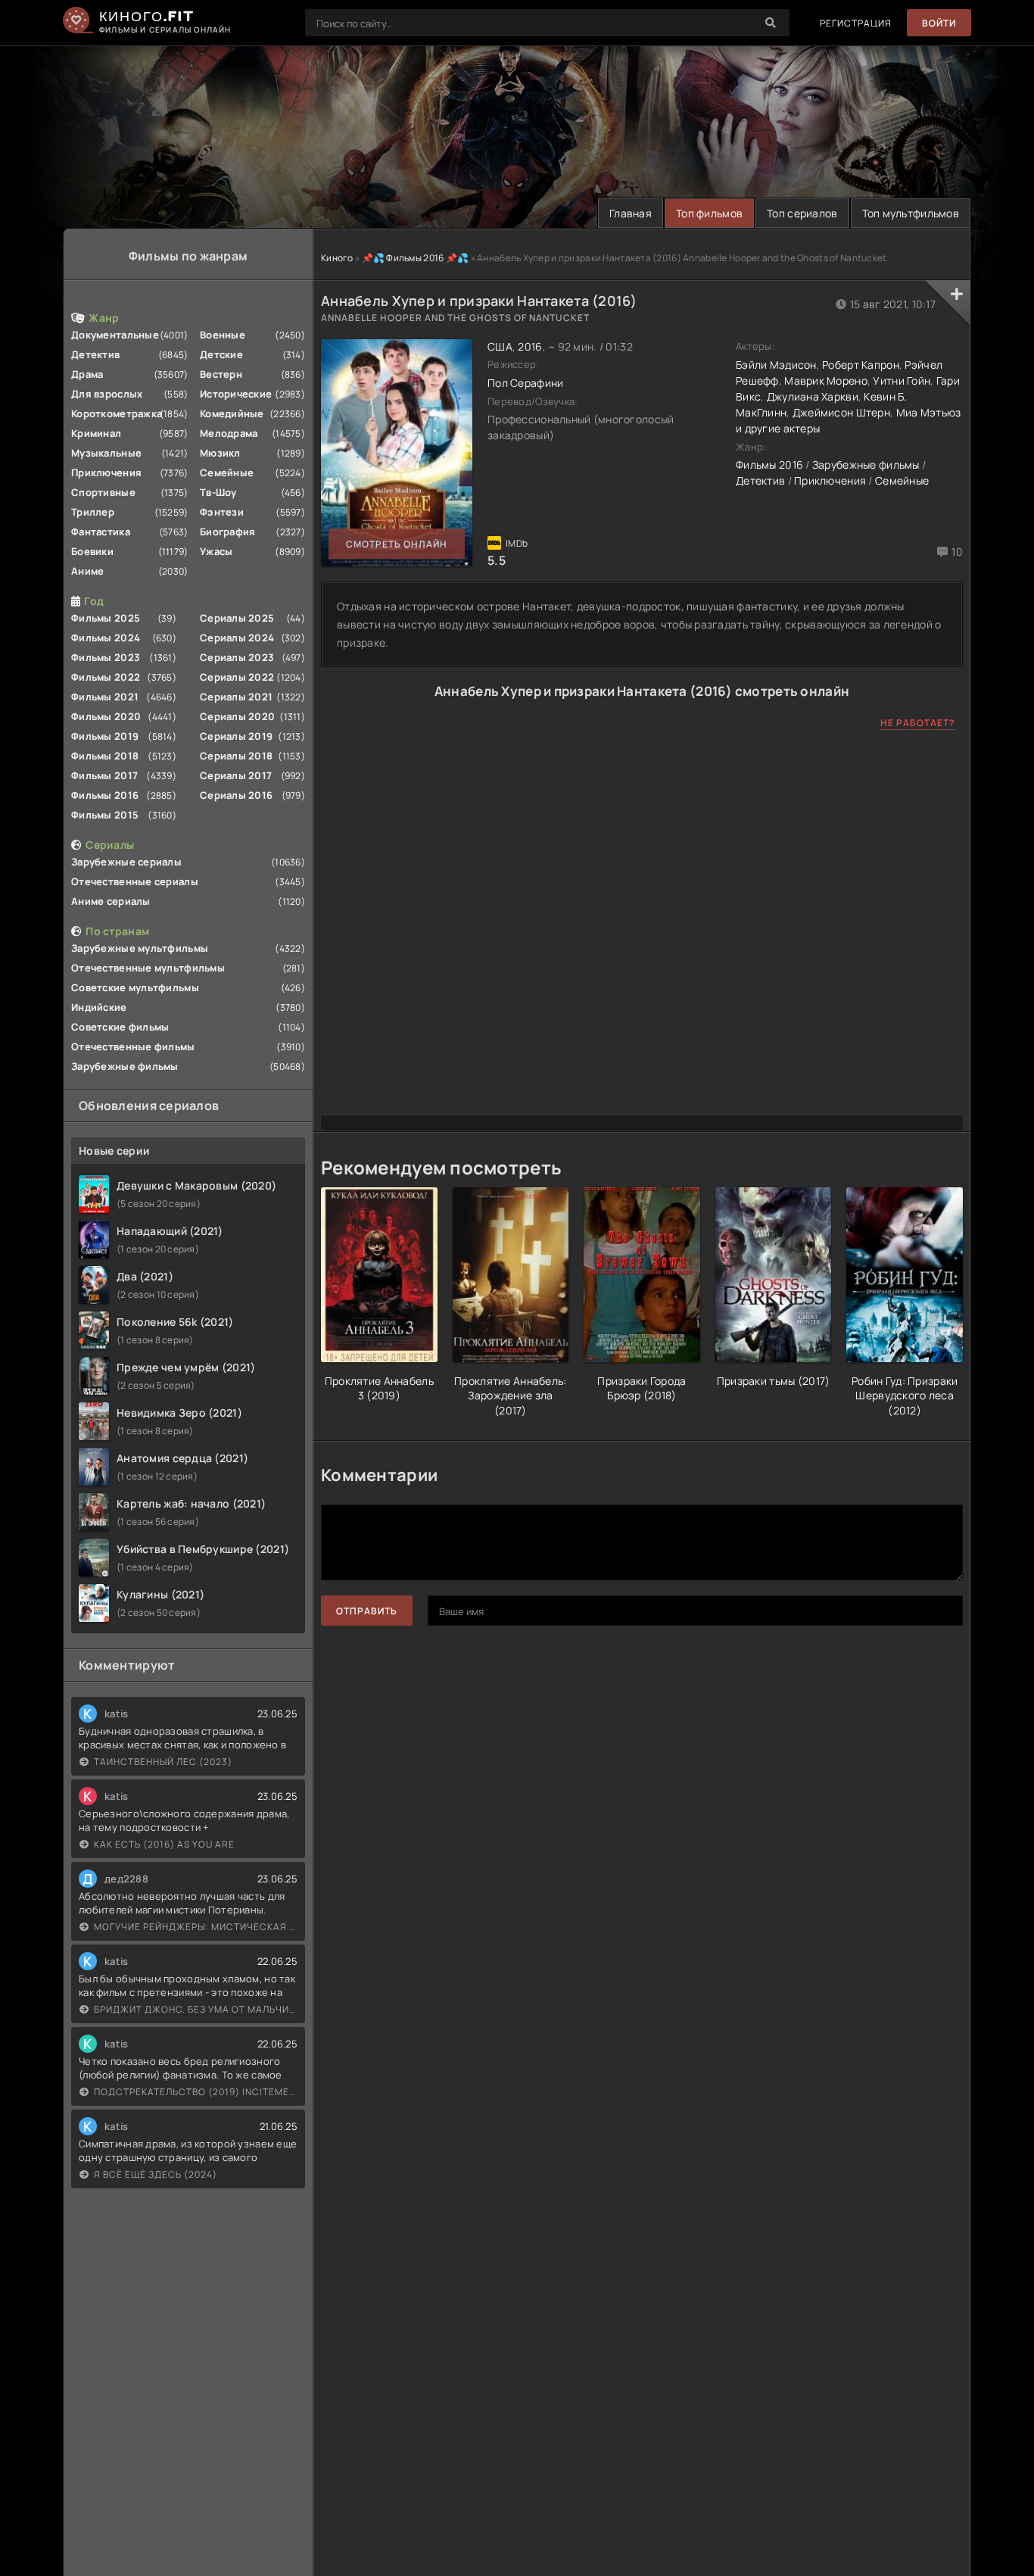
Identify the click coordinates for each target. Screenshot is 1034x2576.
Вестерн (221, 374)
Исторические (236, 394)
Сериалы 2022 (237, 677)
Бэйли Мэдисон (776, 365)
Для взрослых (107, 394)
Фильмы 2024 (106, 638)
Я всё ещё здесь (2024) (156, 2174)
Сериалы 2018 (236, 756)
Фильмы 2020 (106, 716)
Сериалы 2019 (236, 736)
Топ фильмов (709, 213)
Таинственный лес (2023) (163, 1762)
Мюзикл (220, 453)
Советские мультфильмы (135, 987)
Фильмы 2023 (106, 657)
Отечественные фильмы (133, 1046)
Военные (223, 335)
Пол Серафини (525, 383)
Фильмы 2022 (106, 677)
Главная (631, 213)
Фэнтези (222, 512)
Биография (228, 532)
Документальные (115, 335)
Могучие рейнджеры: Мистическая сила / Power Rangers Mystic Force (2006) (196, 1927)
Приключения (106, 472)
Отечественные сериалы (135, 881)
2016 (530, 346)
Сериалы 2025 (237, 618)
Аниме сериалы (111, 901)
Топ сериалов (802, 213)
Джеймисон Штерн (841, 412)
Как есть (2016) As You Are (164, 1844)
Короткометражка (117, 413)
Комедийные (232, 413)
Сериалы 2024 (237, 638)
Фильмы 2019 (105, 736)
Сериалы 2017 (236, 775)
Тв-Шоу (218, 492)
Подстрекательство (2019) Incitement (196, 2092)
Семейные (227, 472)
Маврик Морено (826, 380)
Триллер (93, 512)
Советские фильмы (120, 1027)
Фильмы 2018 (105, 756)
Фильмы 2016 (105, 795)
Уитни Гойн (902, 380)
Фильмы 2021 (105, 697)
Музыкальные (106, 453)
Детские (221, 354)
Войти (939, 23)
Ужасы (216, 551)
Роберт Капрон (861, 365)
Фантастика (101, 532)
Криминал (96, 433)
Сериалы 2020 (237, 716)
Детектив (95, 354)
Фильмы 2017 (104, 775)
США (500, 346)
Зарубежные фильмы (125, 1066)
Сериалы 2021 (236, 697)
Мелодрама (229, 433)
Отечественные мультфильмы (148, 968)
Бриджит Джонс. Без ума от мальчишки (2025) (196, 2009)
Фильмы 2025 (106, 618)
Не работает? (918, 723)
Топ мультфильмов (911, 213)
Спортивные (103, 492)
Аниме (87, 571)
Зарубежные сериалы (126, 862)
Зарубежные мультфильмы (140, 948)
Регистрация (856, 23)
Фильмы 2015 (105, 815)
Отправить (367, 1611)
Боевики (92, 551)
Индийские (99, 1007)
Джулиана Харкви (813, 396)
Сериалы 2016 (236, 795)
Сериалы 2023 (237, 657)
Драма (87, 374)
